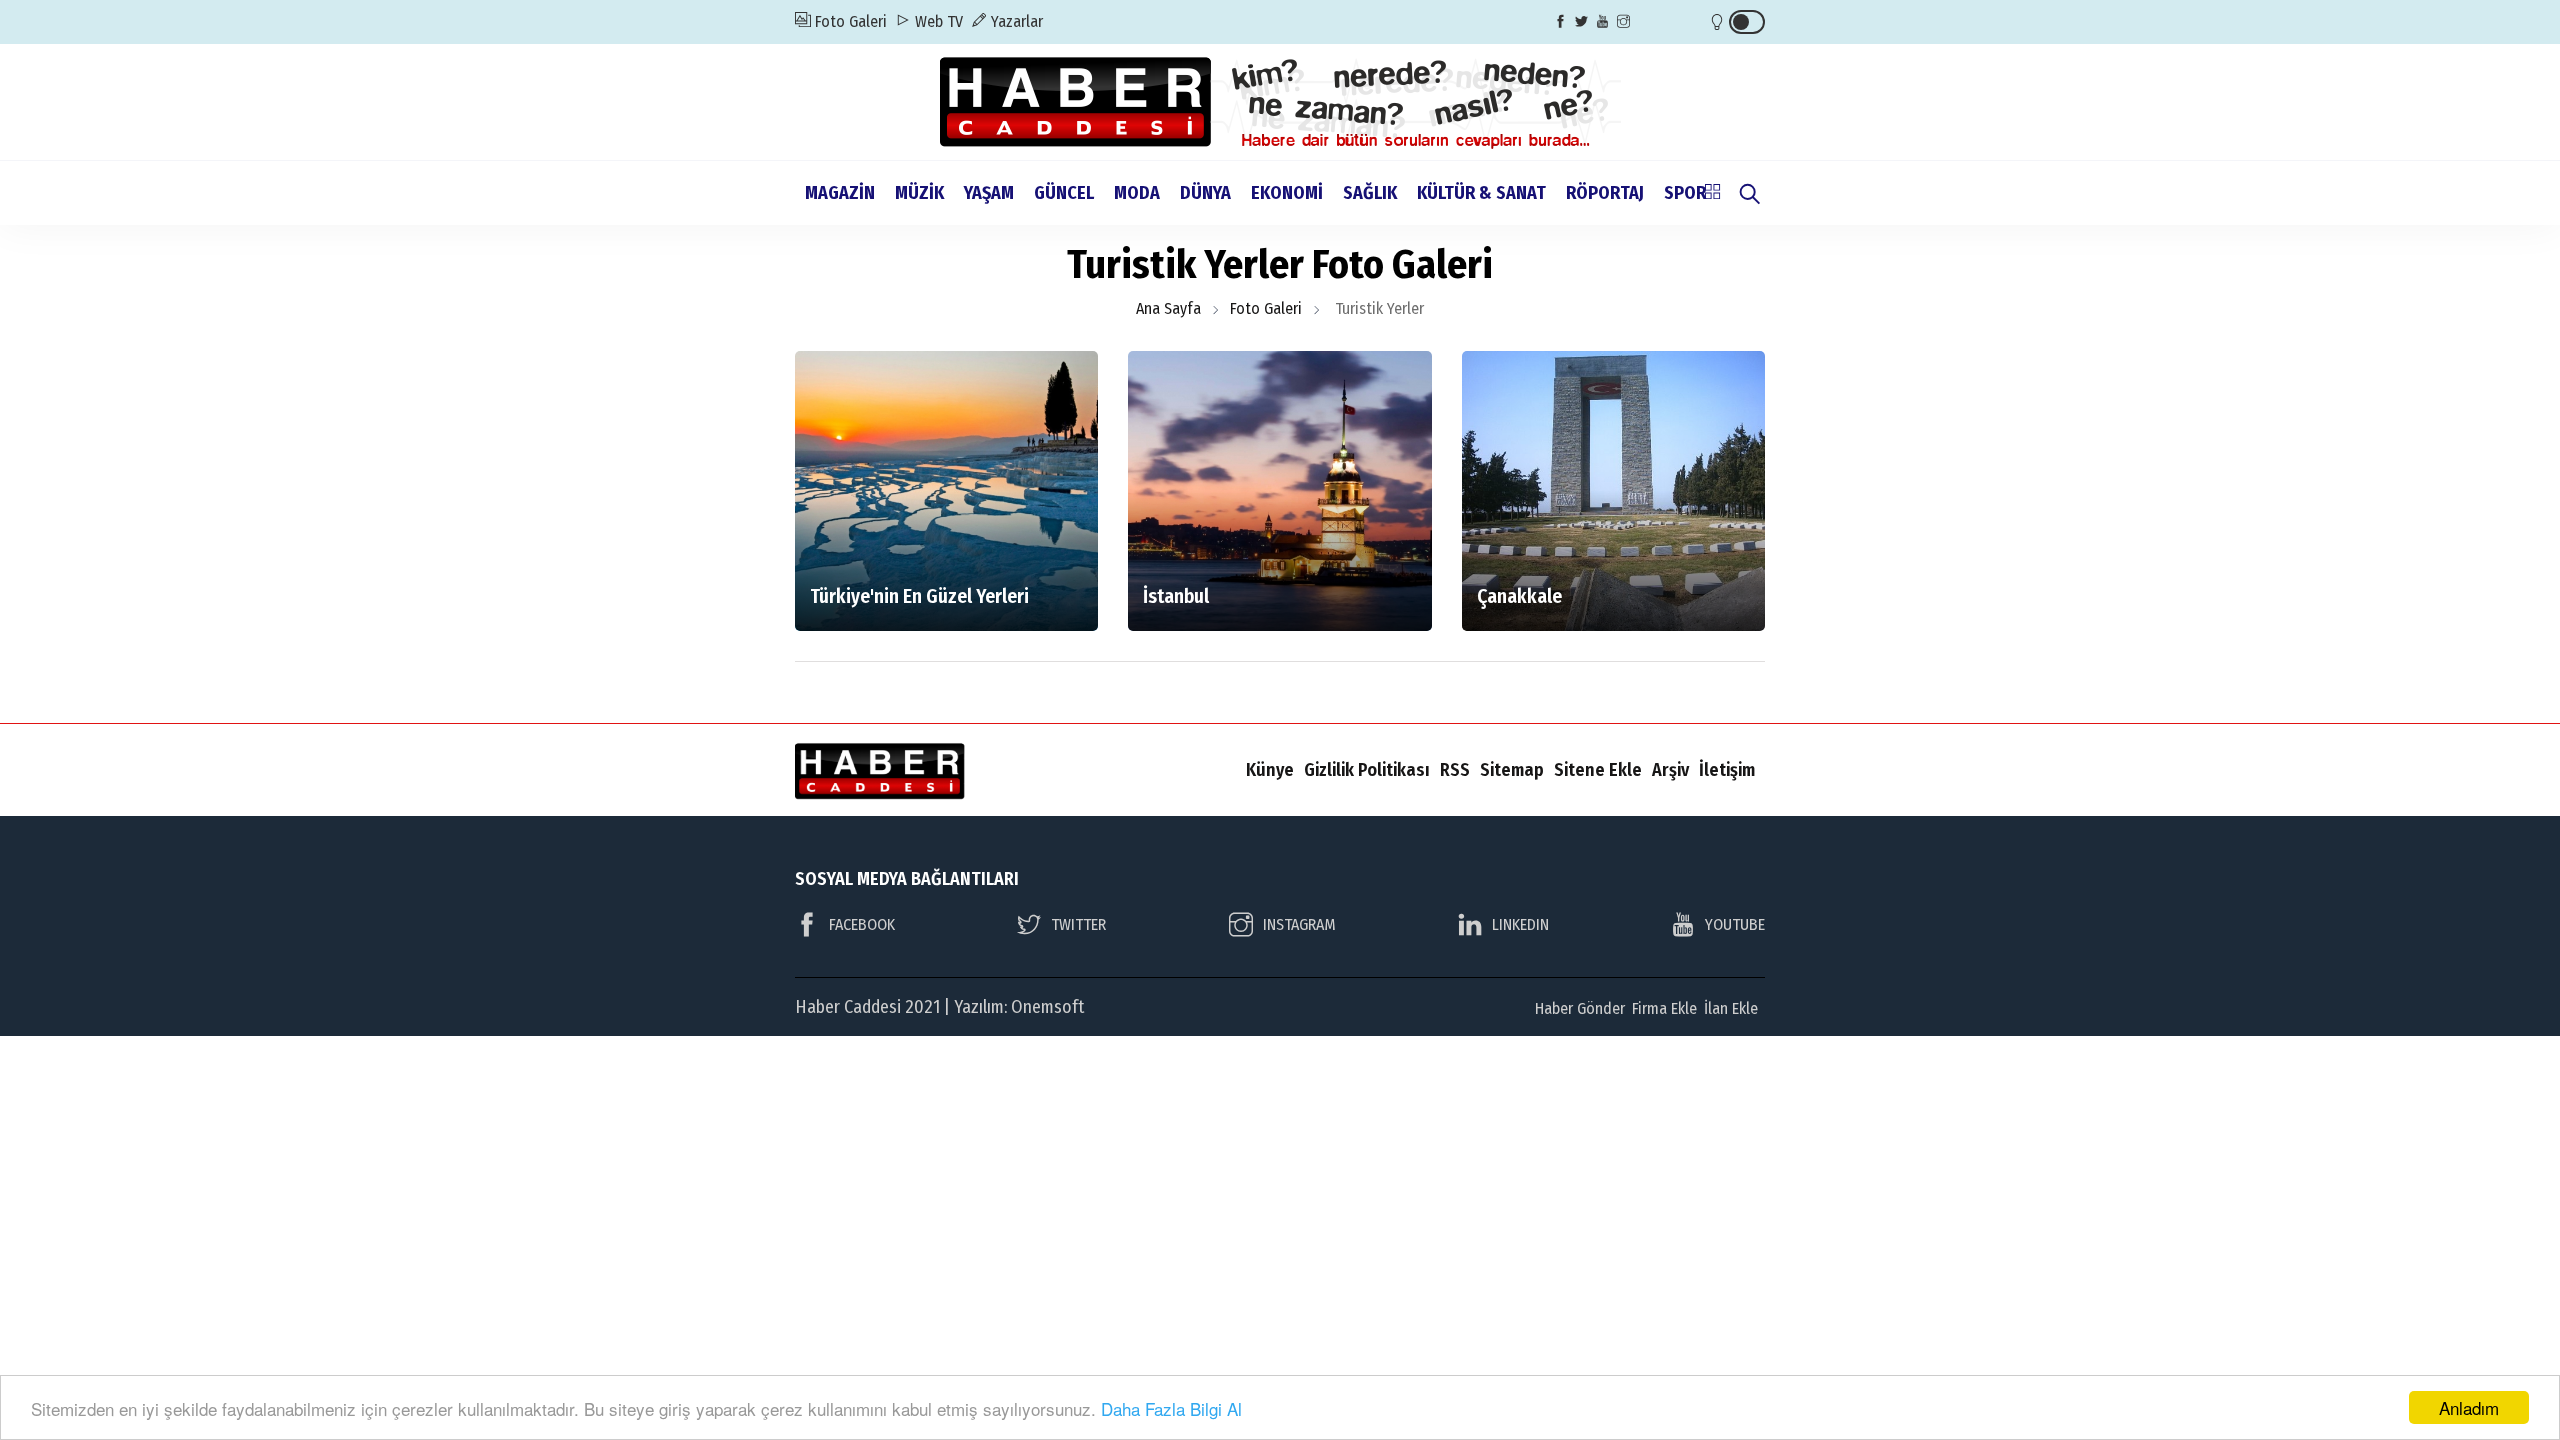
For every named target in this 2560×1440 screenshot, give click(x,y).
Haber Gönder (1580, 1008)
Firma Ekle (1664, 1008)
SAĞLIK (1370, 193)
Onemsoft (1047, 1007)
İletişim (1727, 770)
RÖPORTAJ (1605, 193)
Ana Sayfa (1168, 308)
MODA (1137, 193)
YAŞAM (989, 193)
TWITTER (1078, 924)
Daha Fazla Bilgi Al (1171, 1408)
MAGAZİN (840, 193)
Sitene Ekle (1598, 770)
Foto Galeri (849, 21)
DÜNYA (1205, 193)
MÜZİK (919, 193)
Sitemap (1512, 770)
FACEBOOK (862, 924)
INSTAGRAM (1299, 924)
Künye (1270, 770)
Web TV (937, 21)
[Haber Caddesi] (1280, 100)
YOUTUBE (1735, 924)
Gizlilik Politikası (1367, 770)
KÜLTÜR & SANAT (1481, 193)
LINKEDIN (1520, 924)
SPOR (1685, 193)
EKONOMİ (1287, 193)
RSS (1455, 770)
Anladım (2469, 1407)
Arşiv (1670, 770)
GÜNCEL (1064, 193)
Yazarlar (1015, 21)
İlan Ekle (1731, 1008)
